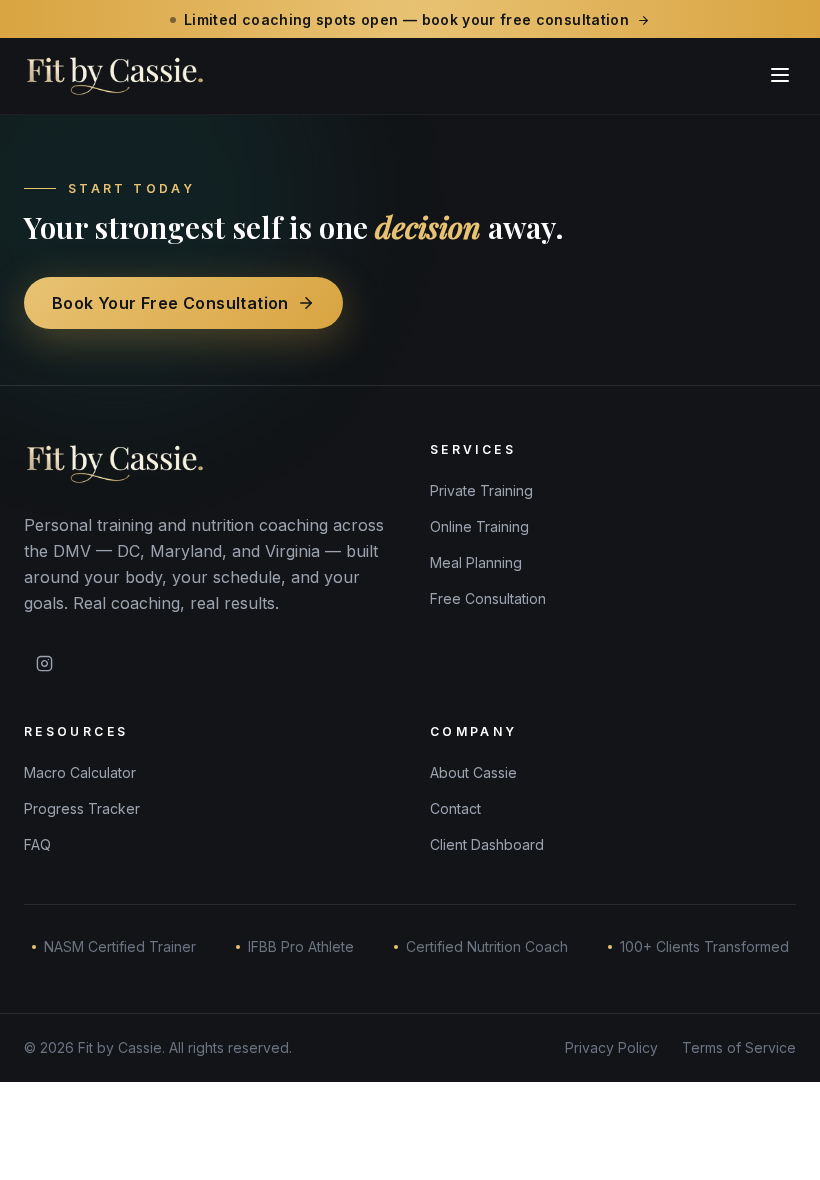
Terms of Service (739, 1047)
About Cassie (473, 772)
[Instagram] (44, 664)
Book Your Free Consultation (170, 303)
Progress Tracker (82, 808)
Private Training (481, 490)
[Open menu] (780, 75)
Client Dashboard (487, 844)
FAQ (37, 844)
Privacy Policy (611, 1047)
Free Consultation (488, 598)
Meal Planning (476, 562)
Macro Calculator (80, 772)
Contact (455, 808)
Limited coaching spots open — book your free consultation (406, 19)
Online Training (479, 526)
